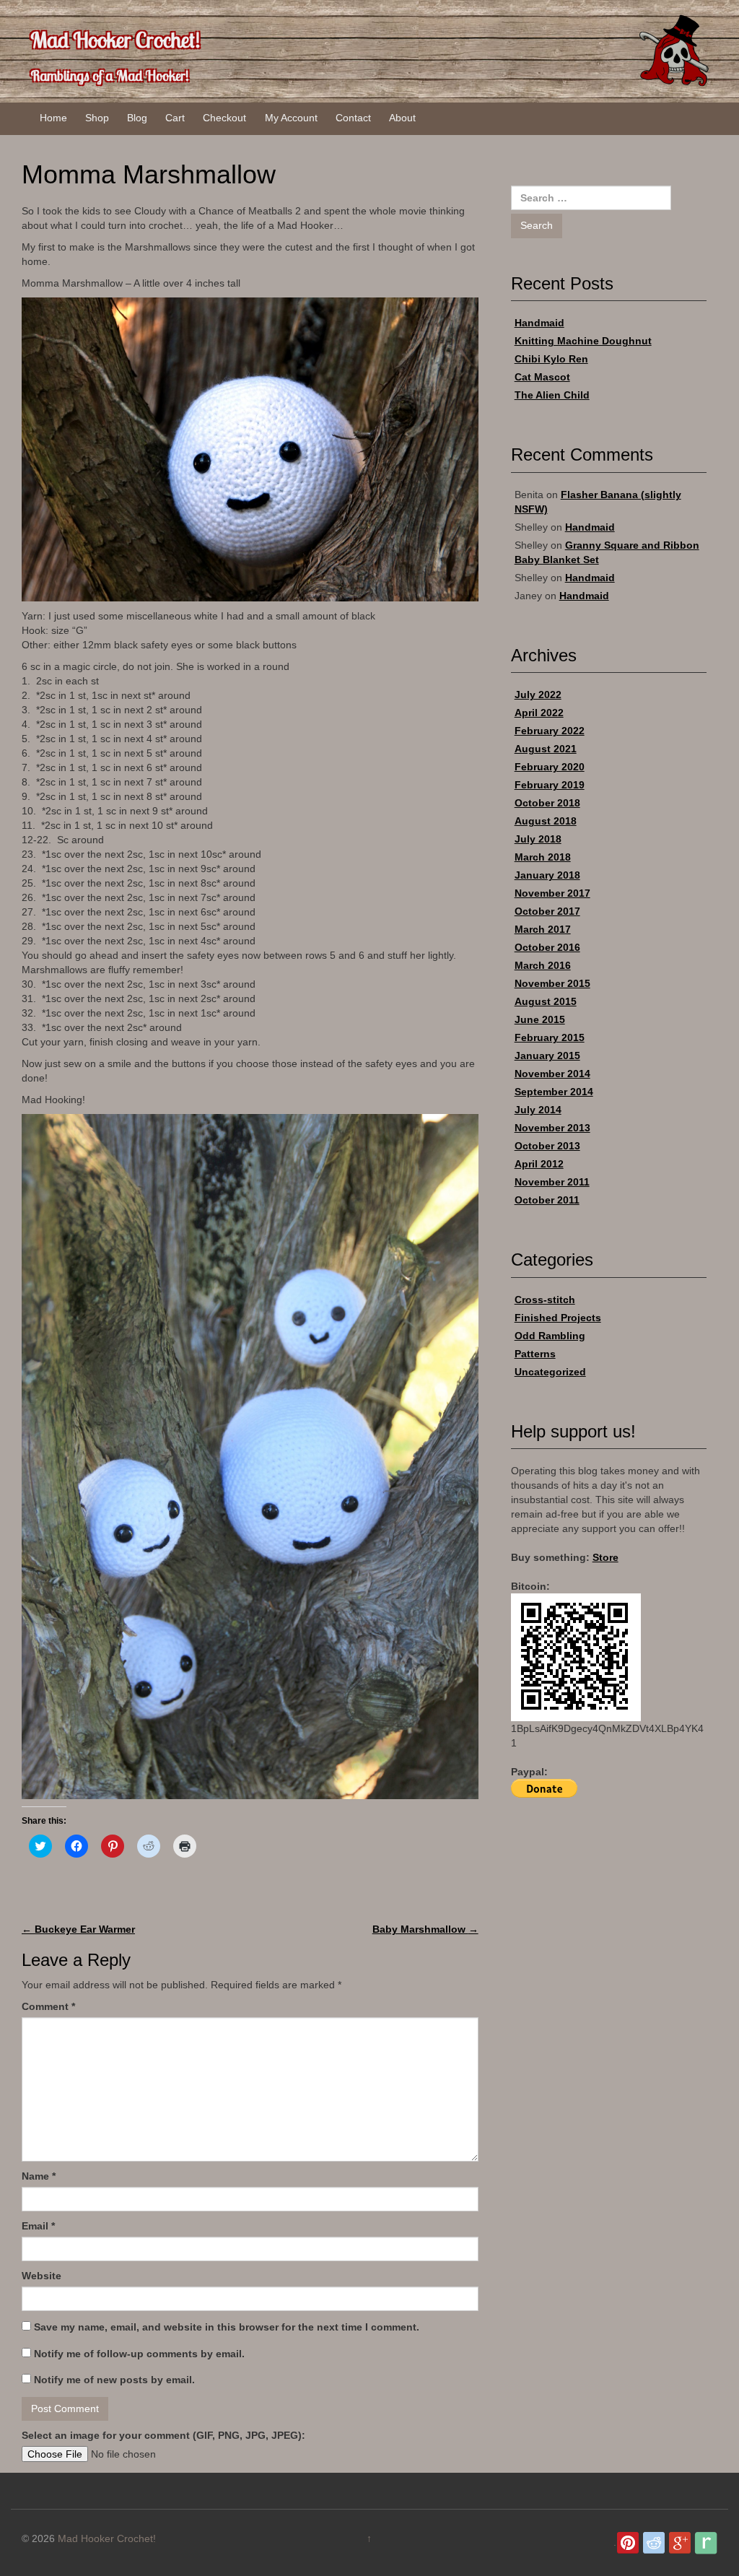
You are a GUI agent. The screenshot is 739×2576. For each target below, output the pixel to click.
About (402, 118)
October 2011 (547, 1200)
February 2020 (550, 767)
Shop (97, 118)
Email (38, 2226)
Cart (175, 118)
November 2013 (552, 1128)
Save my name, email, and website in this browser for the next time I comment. (227, 2327)
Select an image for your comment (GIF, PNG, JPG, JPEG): (163, 2435)
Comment (48, 2006)
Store (605, 1557)
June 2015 (540, 1019)
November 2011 (552, 1182)
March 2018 (543, 857)
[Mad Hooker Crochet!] (673, 50)
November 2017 (552, 893)
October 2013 (547, 1146)
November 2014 (552, 1074)
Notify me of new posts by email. (114, 2380)
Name (39, 2176)
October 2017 (547, 911)
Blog (137, 118)
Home (53, 118)
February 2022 (550, 731)
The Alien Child (552, 395)
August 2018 (546, 821)
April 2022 (539, 713)
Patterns (535, 1354)
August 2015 (546, 1001)
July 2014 (538, 1110)
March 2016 (543, 965)
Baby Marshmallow (425, 1929)
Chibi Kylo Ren (551, 359)
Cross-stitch (545, 1300)
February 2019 (550, 785)
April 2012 (539, 1164)
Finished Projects (558, 1318)
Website (41, 2276)
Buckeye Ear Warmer (78, 1929)
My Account (291, 118)
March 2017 (543, 929)
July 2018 (538, 839)
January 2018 (547, 875)
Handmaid (539, 323)
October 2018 (547, 803)
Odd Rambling (550, 1336)
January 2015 (547, 1056)
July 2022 (538, 695)
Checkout (224, 118)
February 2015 (550, 1037)
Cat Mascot (542, 377)
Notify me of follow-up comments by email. (139, 2354)
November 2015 (552, 983)
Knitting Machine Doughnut (583, 341)
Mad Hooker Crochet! (115, 40)
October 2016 (547, 947)
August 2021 (546, 749)
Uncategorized (550, 1372)
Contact (353, 118)
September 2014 (554, 1092)
